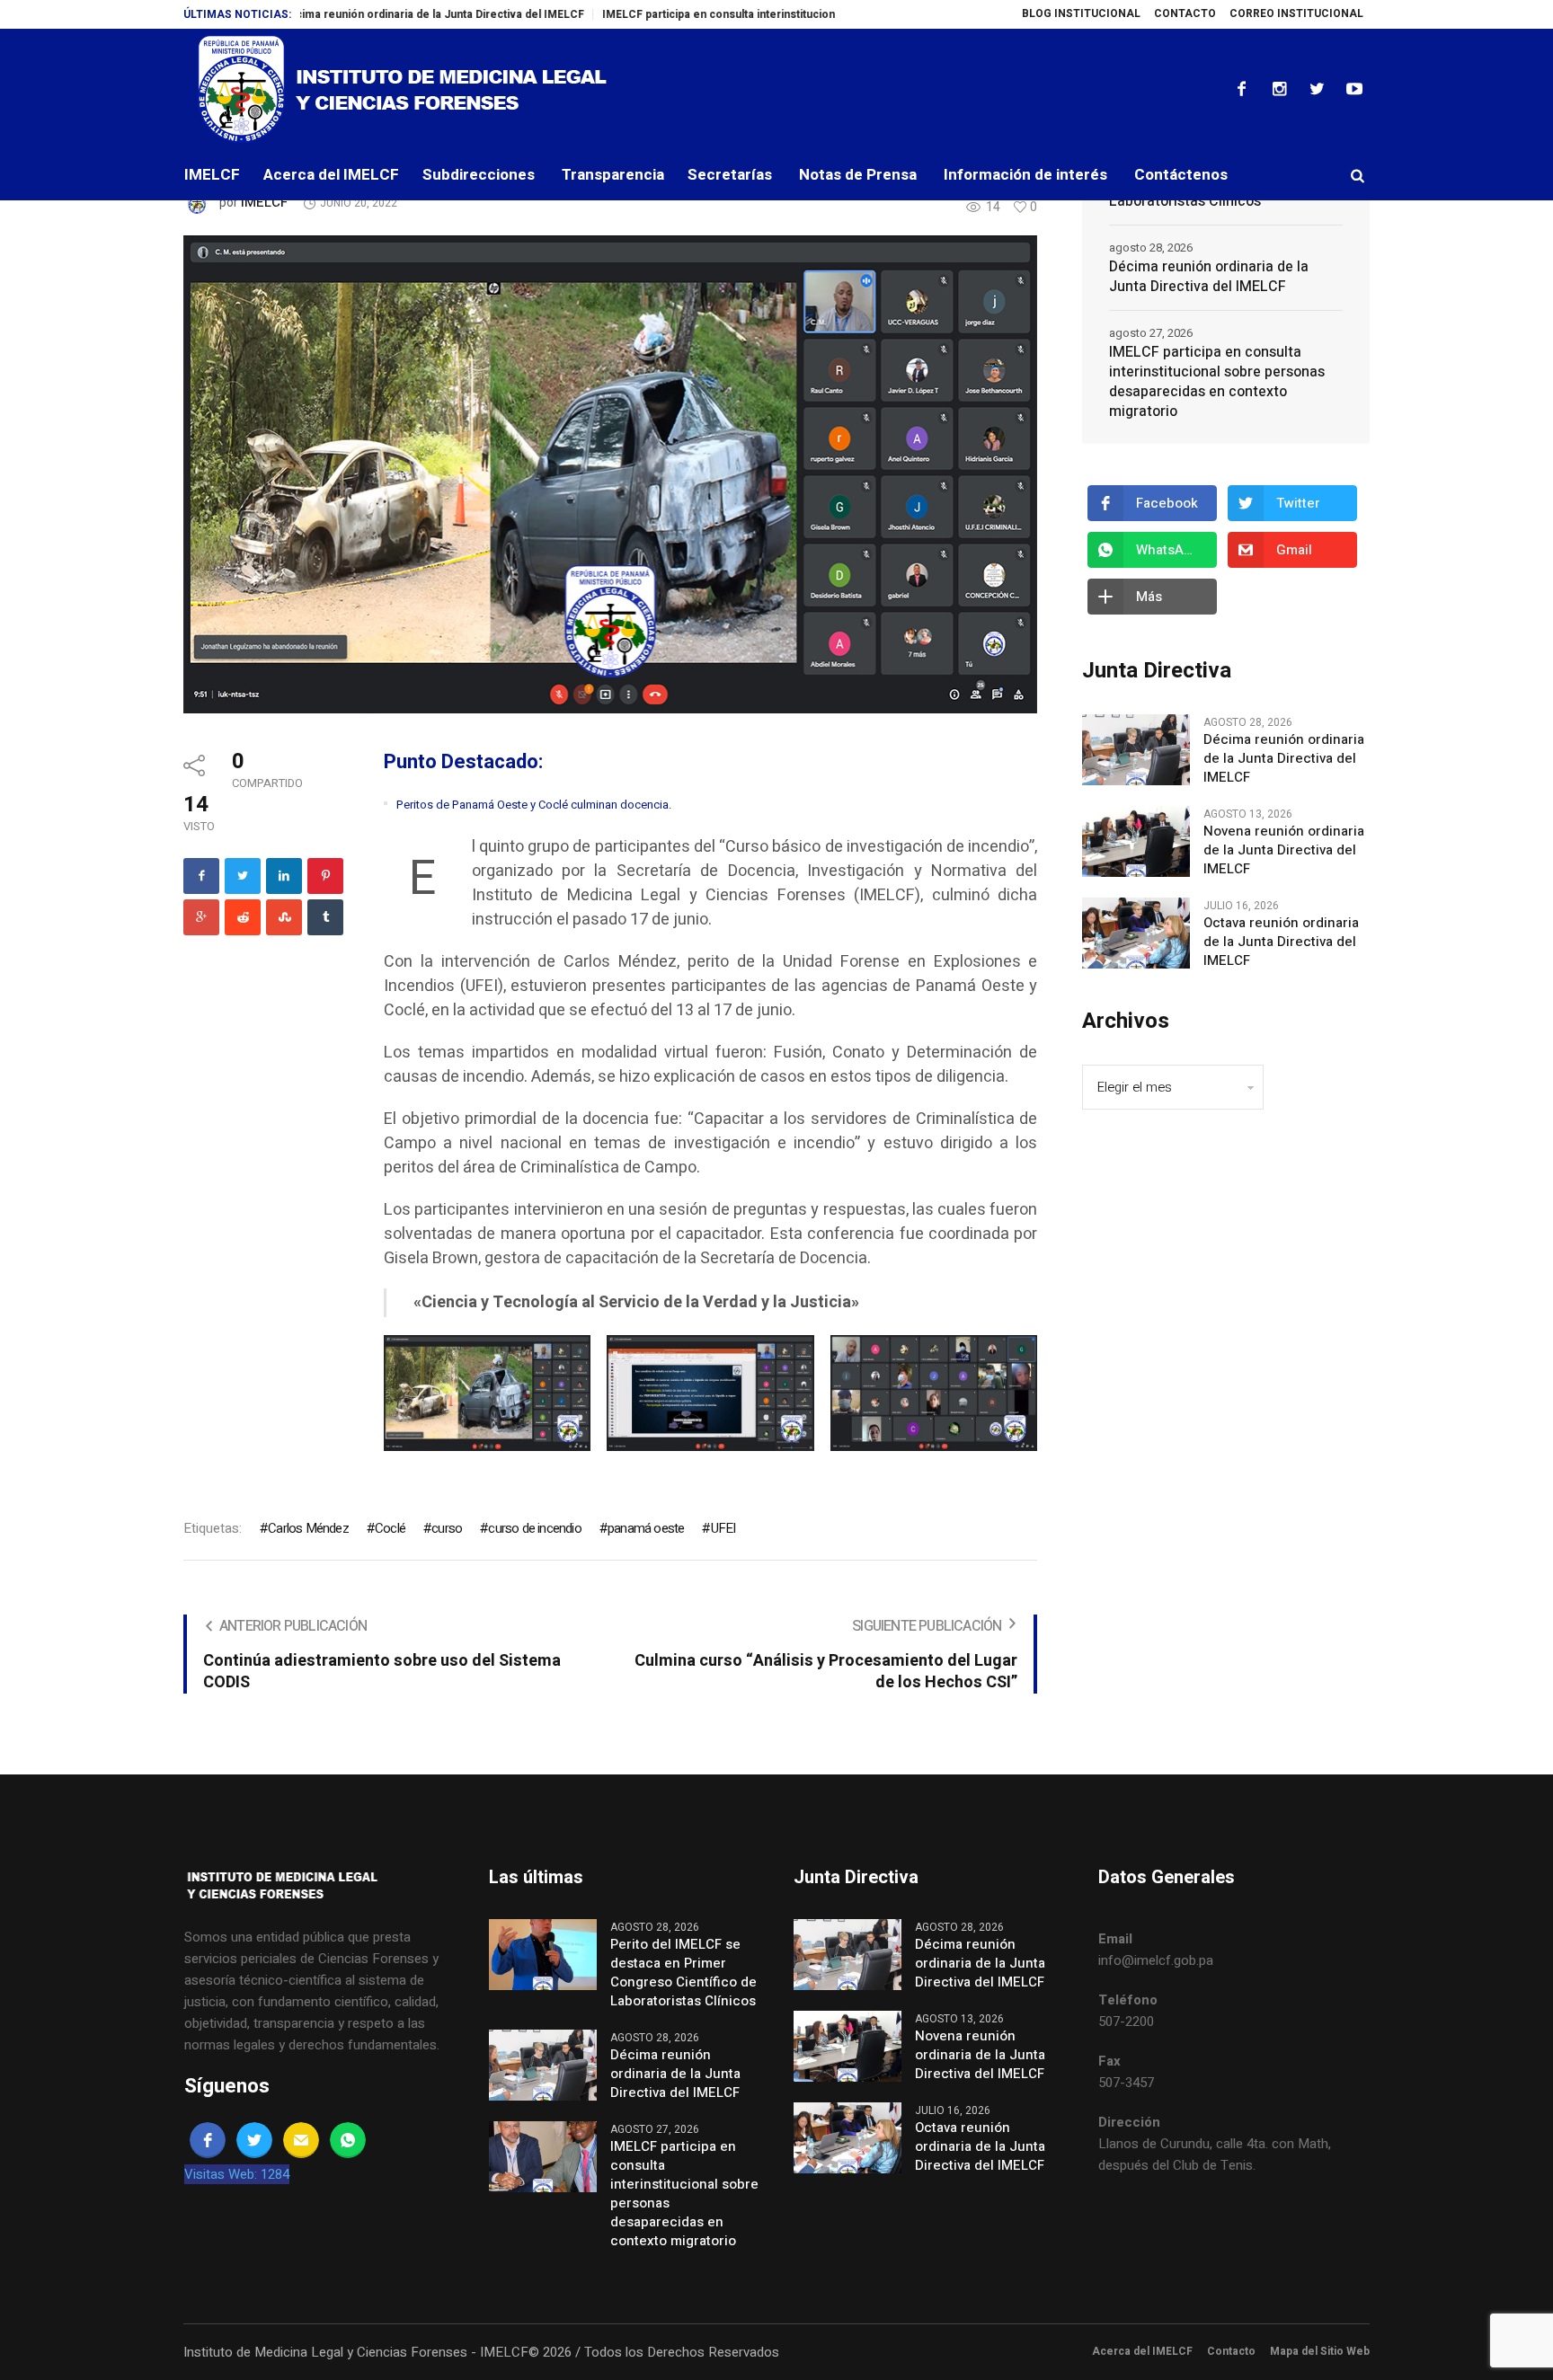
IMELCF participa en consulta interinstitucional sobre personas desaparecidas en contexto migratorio (790, 14)
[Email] (301, 2140)
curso (447, 1528)
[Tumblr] (325, 917)
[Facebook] (1241, 89)
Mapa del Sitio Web (1320, 2351)
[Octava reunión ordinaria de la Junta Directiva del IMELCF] (1136, 933)
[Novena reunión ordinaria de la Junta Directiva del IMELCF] (1136, 841)
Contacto (1231, 2351)
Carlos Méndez (308, 1528)
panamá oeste (646, 1528)
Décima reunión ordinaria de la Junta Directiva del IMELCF (354, 14)
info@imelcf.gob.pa (1156, 1960)
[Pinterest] (325, 876)
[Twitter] (1317, 89)
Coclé (390, 1528)
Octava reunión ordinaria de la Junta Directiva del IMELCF (1281, 942)
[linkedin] (284, 876)
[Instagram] (1279, 89)
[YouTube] (1354, 89)
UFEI (723, 1528)
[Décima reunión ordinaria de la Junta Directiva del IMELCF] (1136, 749)
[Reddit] (243, 917)
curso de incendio (534, 1528)
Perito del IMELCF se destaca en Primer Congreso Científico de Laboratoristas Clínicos (683, 1973)
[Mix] (284, 917)
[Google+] (201, 917)
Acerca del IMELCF (1142, 2351)
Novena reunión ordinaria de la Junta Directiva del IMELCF (1284, 850)
